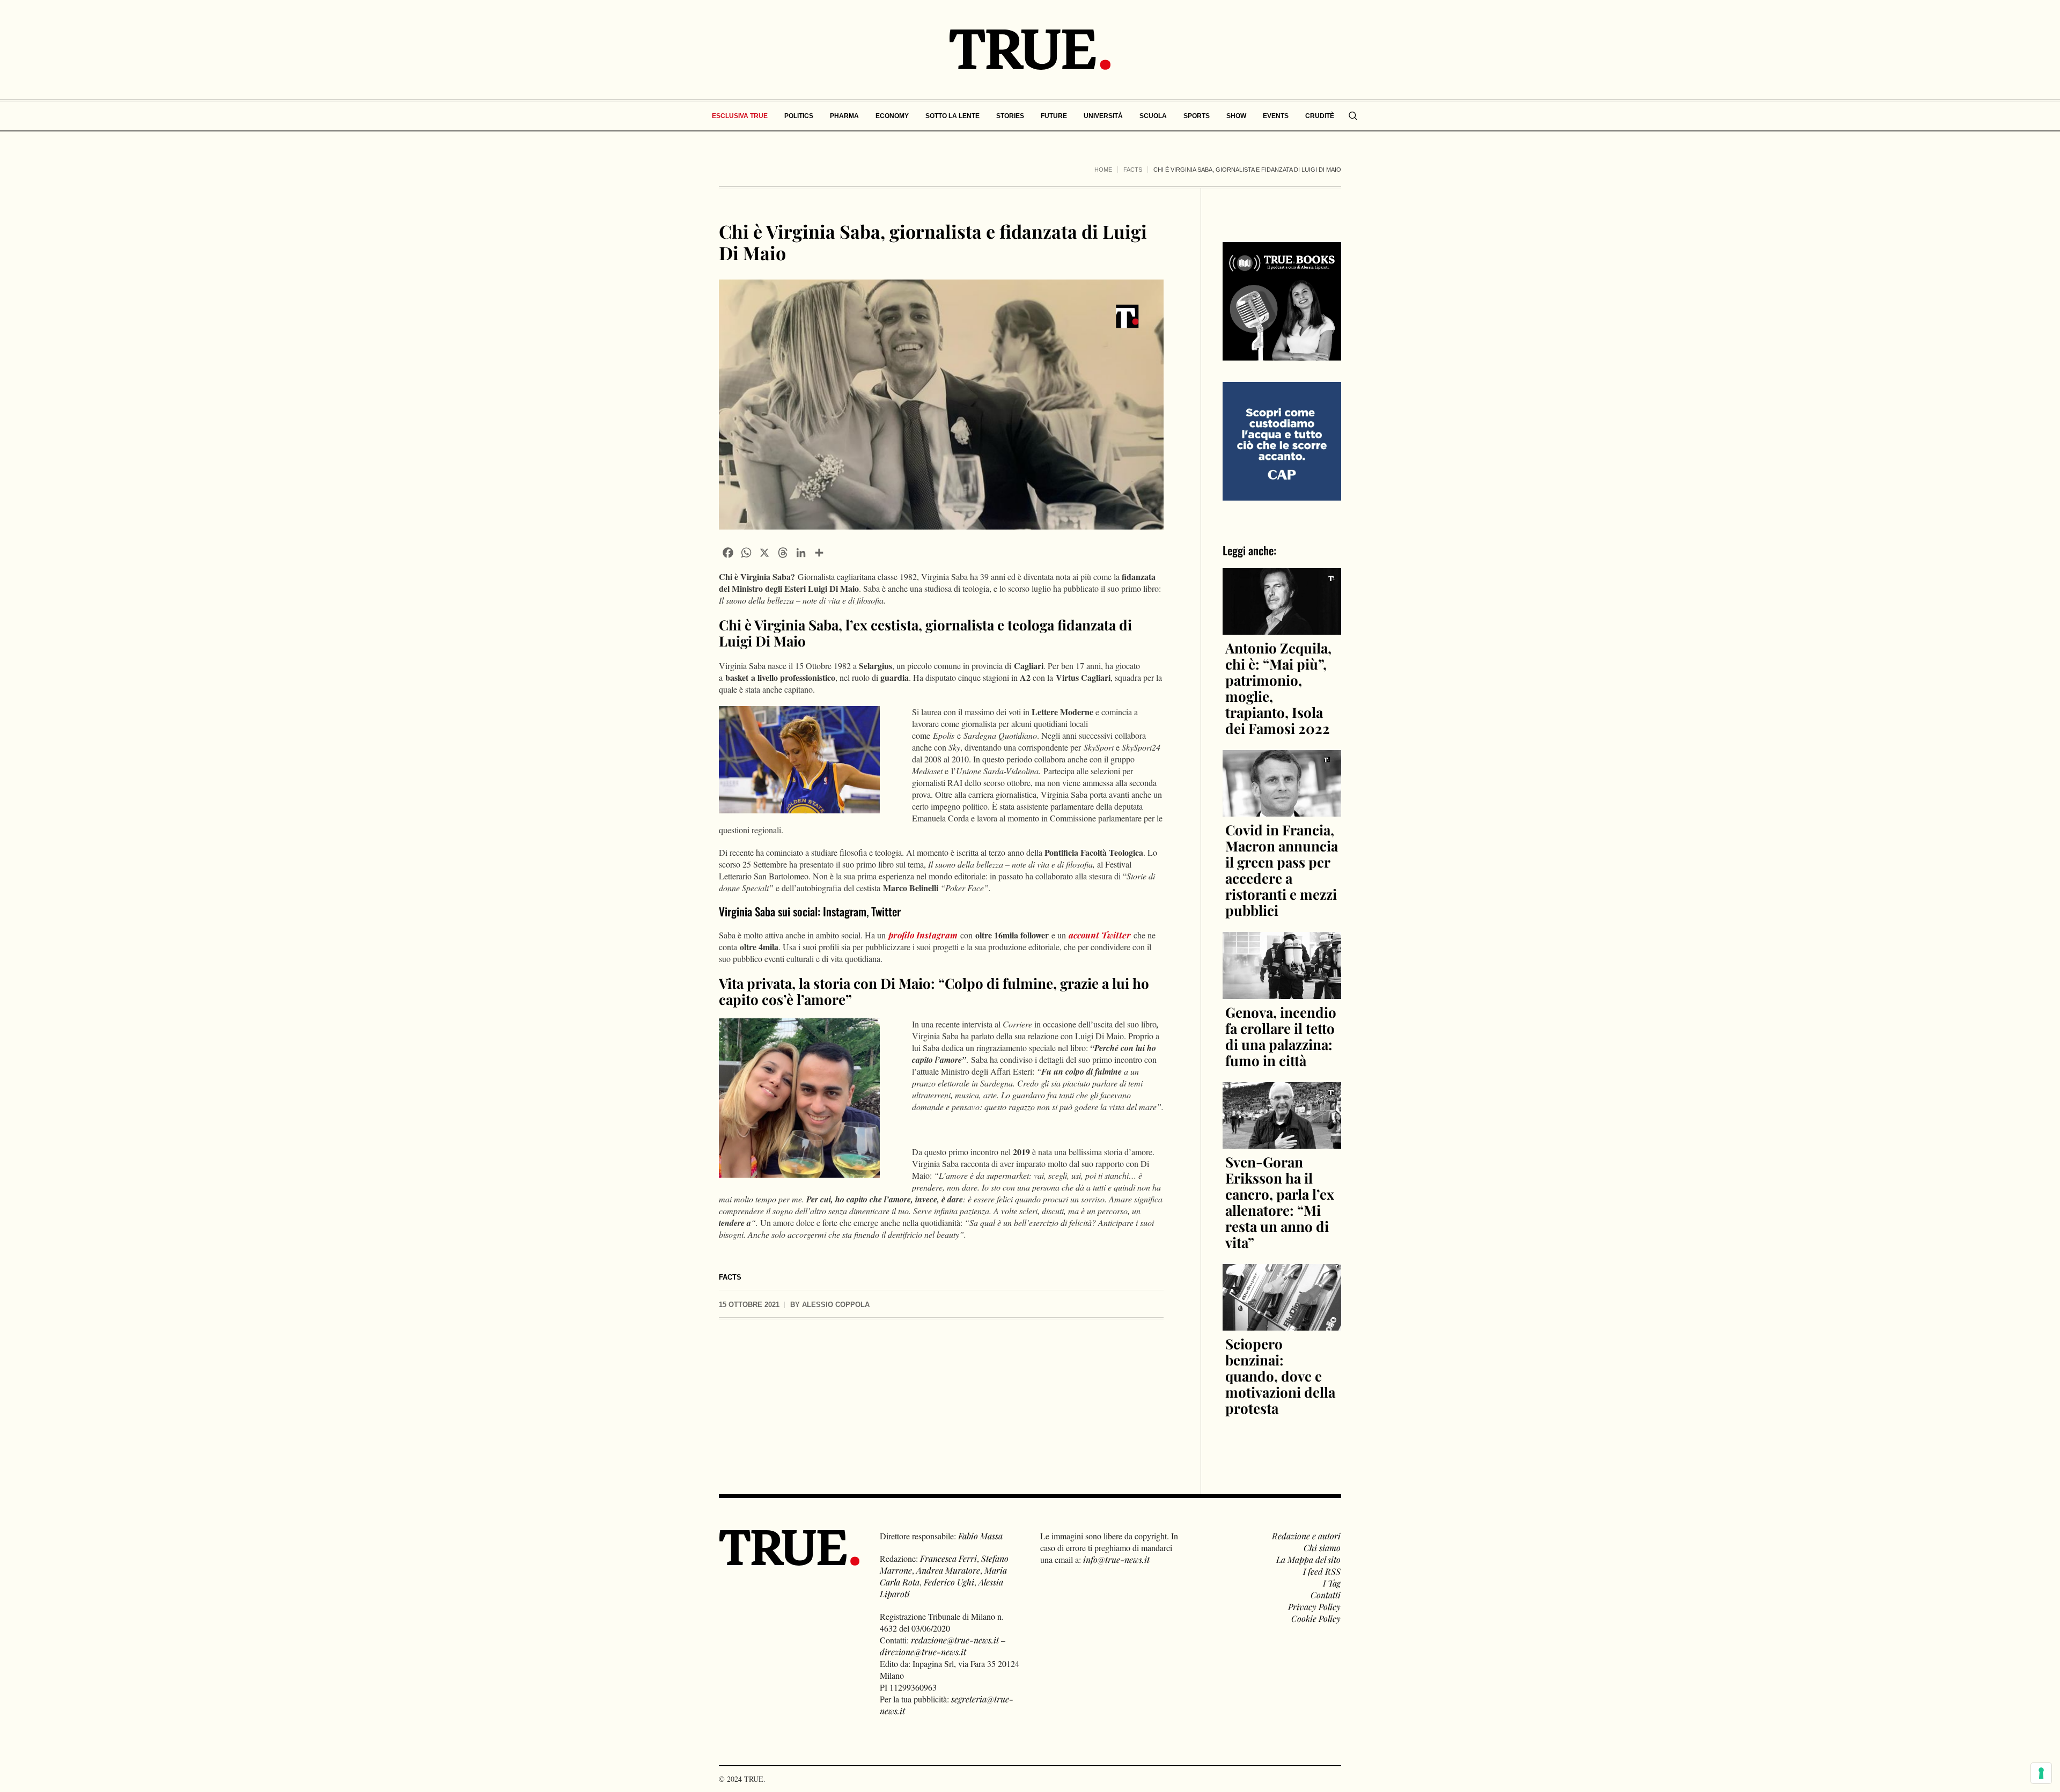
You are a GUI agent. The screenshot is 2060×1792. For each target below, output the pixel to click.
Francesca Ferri (948, 1558)
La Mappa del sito (1308, 1559)
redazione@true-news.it (955, 1640)
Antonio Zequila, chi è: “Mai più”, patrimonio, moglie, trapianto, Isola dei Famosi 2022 (1278, 688)
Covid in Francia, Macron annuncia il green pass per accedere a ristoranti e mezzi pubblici (1282, 870)
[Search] (1353, 116)
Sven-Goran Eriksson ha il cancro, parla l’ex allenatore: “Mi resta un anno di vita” (1280, 1202)
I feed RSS (1322, 1571)
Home (1103, 170)
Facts (1133, 170)
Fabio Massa (980, 1536)
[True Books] (1282, 354)
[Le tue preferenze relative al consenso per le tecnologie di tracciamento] (2041, 1773)
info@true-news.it (1116, 1559)
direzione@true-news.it (923, 1652)
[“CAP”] (1282, 440)
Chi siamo (1322, 1548)
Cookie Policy (1316, 1618)
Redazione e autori (1306, 1536)
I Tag (1332, 1583)
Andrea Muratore (948, 1570)
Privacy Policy (1314, 1607)
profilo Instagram (923, 935)
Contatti (1326, 1595)
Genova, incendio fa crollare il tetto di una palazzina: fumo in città (1281, 1036)
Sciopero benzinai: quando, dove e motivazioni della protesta (1280, 1376)
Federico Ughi (949, 1582)
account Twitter (1100, 935)
